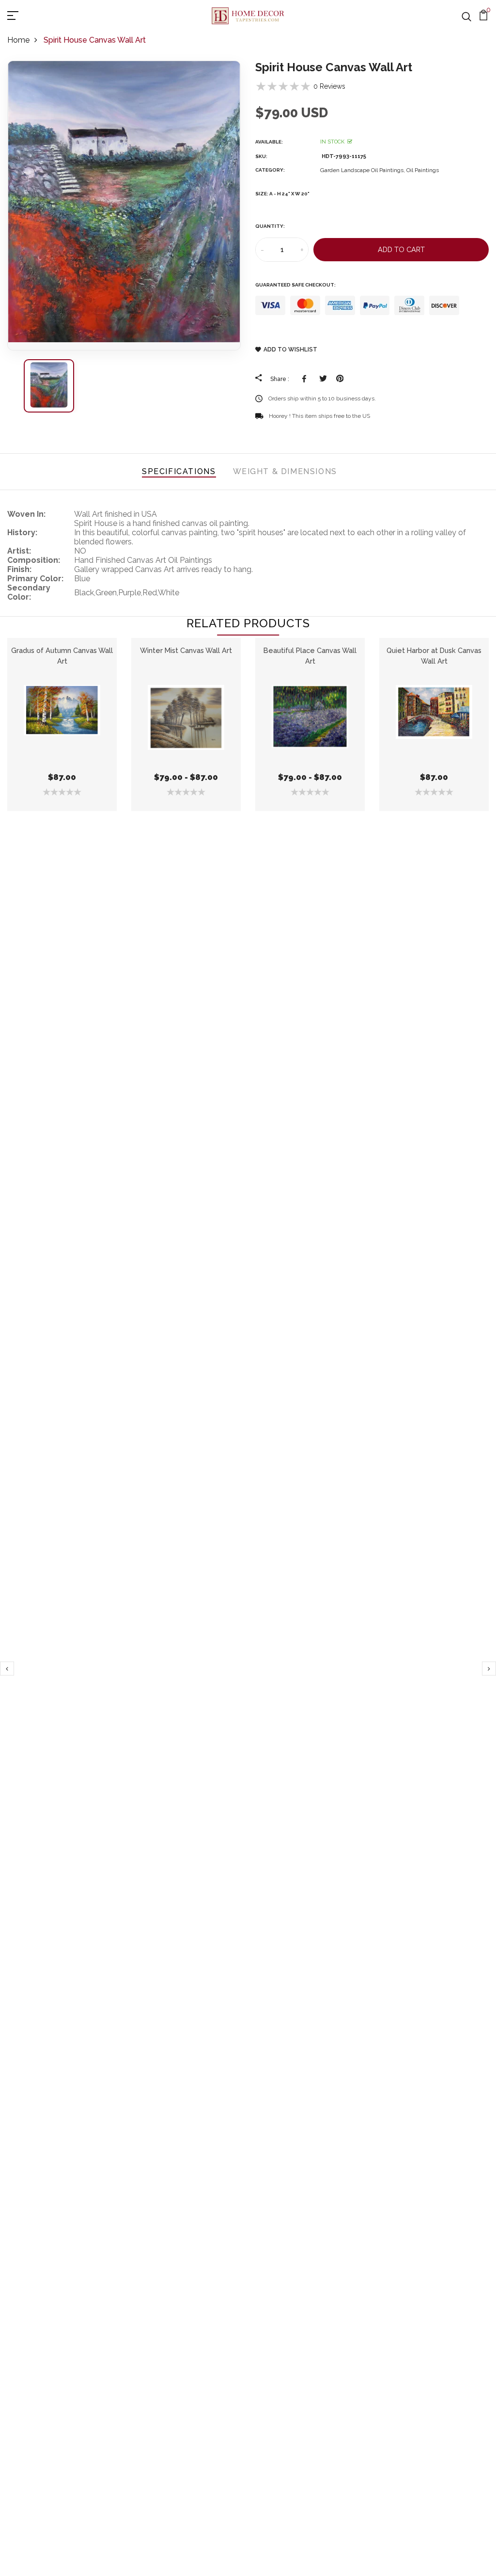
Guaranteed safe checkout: (295, 285)
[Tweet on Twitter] (323, 379)
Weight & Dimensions (285, 471)
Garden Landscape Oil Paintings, (363, 170)
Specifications (179, 471)
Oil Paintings (423, 170)
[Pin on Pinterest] (340, 379)
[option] (124, 206)
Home (18, 40)
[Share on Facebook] (306, 379)
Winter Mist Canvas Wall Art (186, 650)
